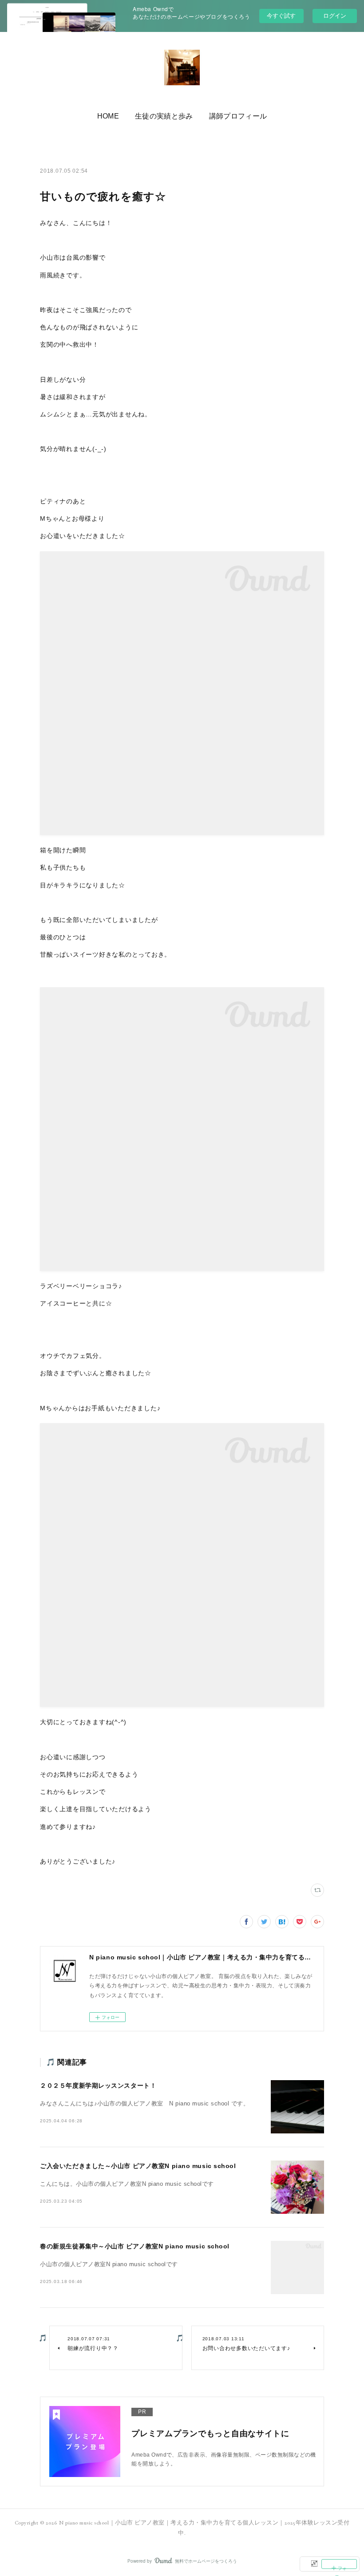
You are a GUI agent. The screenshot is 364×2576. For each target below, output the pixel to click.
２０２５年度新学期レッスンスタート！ (98, 2085)
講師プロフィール (238, 116)
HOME (108, 116)
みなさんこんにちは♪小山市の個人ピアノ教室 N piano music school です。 (144, 2104)
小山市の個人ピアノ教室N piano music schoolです (109, 2264)
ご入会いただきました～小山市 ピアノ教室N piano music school (138, 2166)
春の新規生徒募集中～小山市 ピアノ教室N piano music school (135, 2246)
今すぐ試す (281, 15)
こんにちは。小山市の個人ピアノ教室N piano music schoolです (127, 2184)
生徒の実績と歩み (164, 116)
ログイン (335, 16)
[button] (108, 116)
